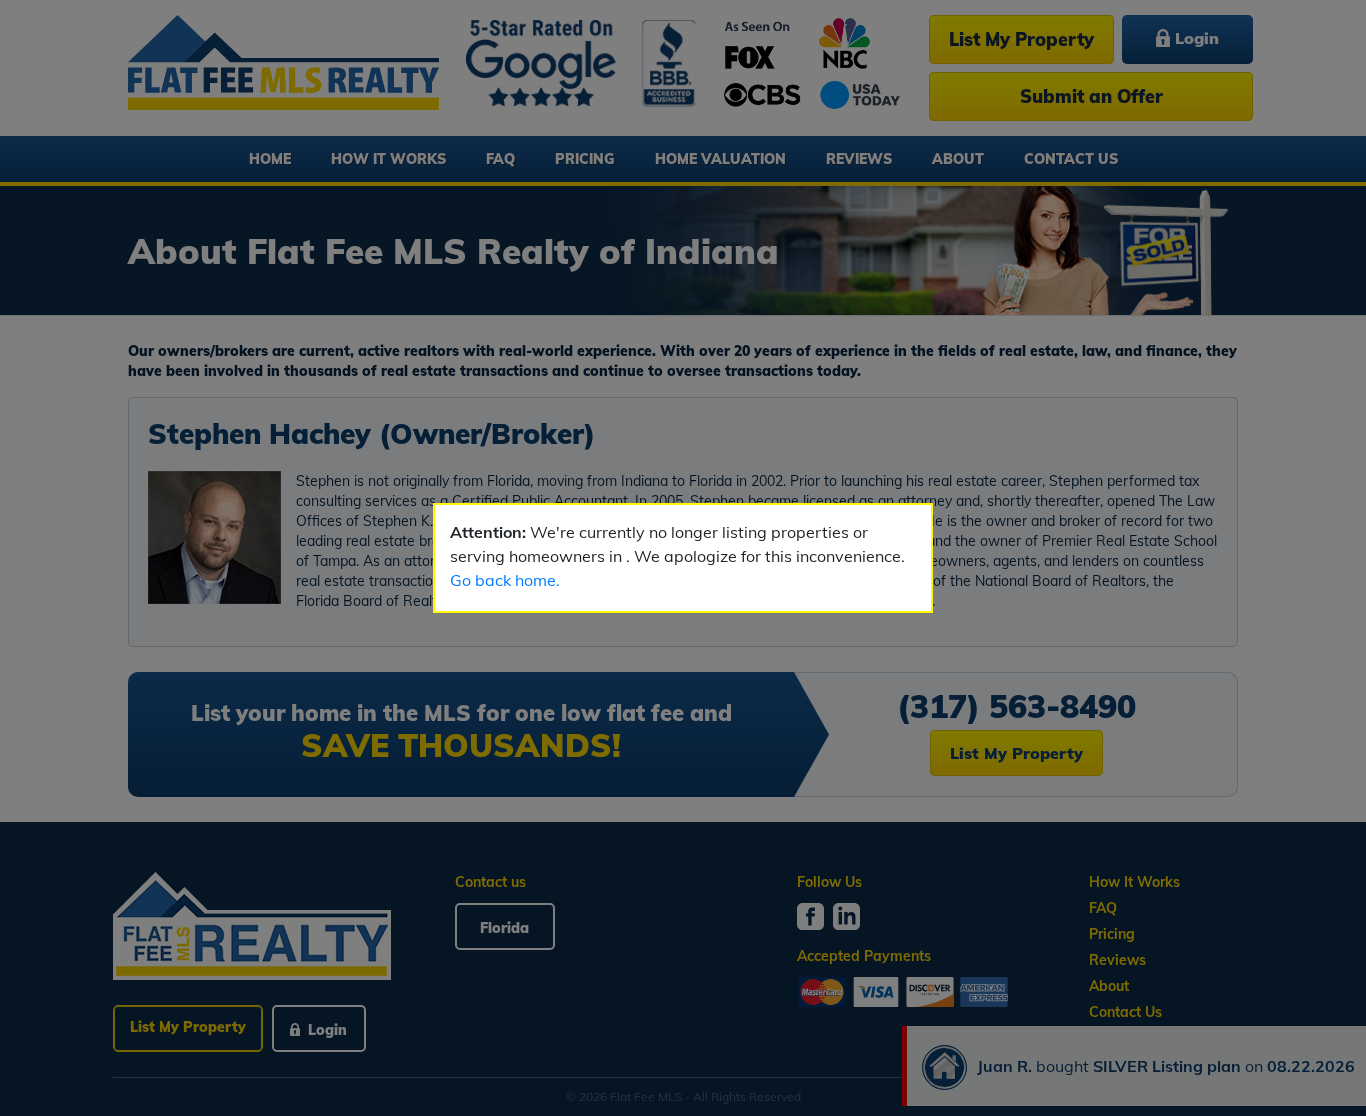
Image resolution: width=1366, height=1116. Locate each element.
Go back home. (505, 580)
